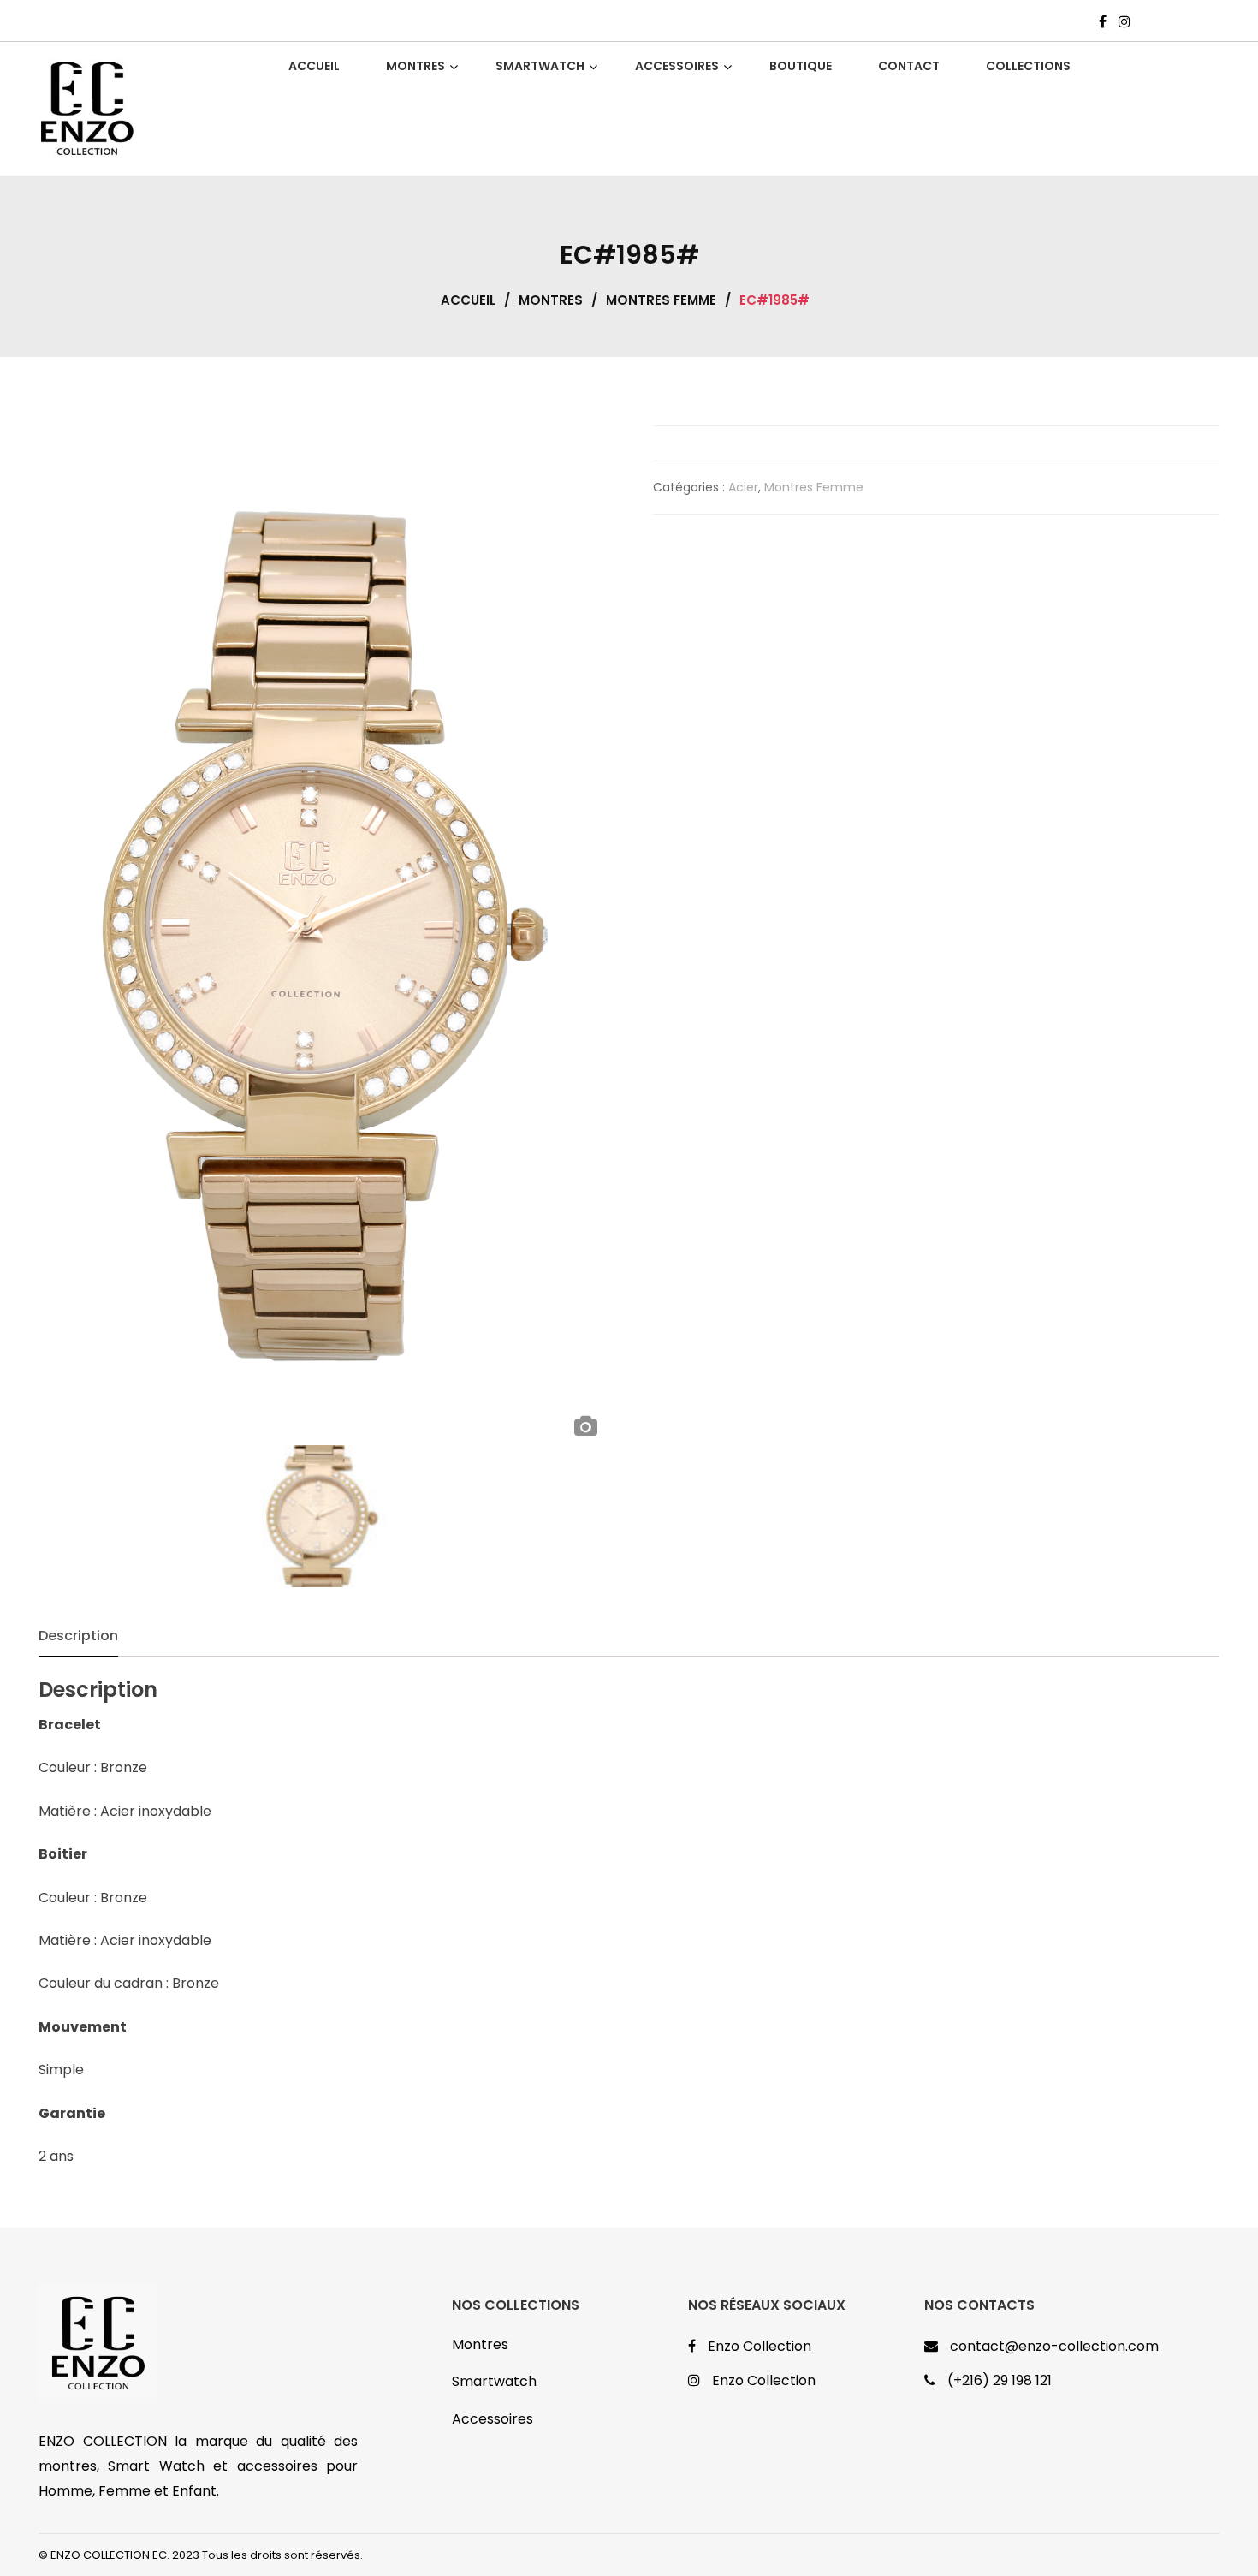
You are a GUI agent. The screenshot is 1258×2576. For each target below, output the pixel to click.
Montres (551, 300)
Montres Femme (661, 300)
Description (78, 1636)
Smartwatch (494, 2381)
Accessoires (493, 2419)
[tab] (78, 1636)
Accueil (468, 300)
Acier (743, 487)
